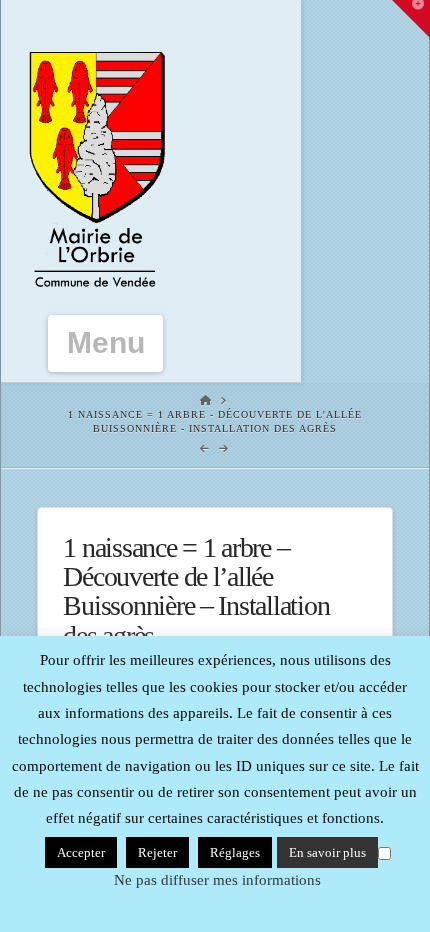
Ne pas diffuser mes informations (217, 880)
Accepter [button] (81, 852)
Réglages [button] (235, 852)
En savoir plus (327, 852)
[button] (106, 343)
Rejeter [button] (157, 852)
